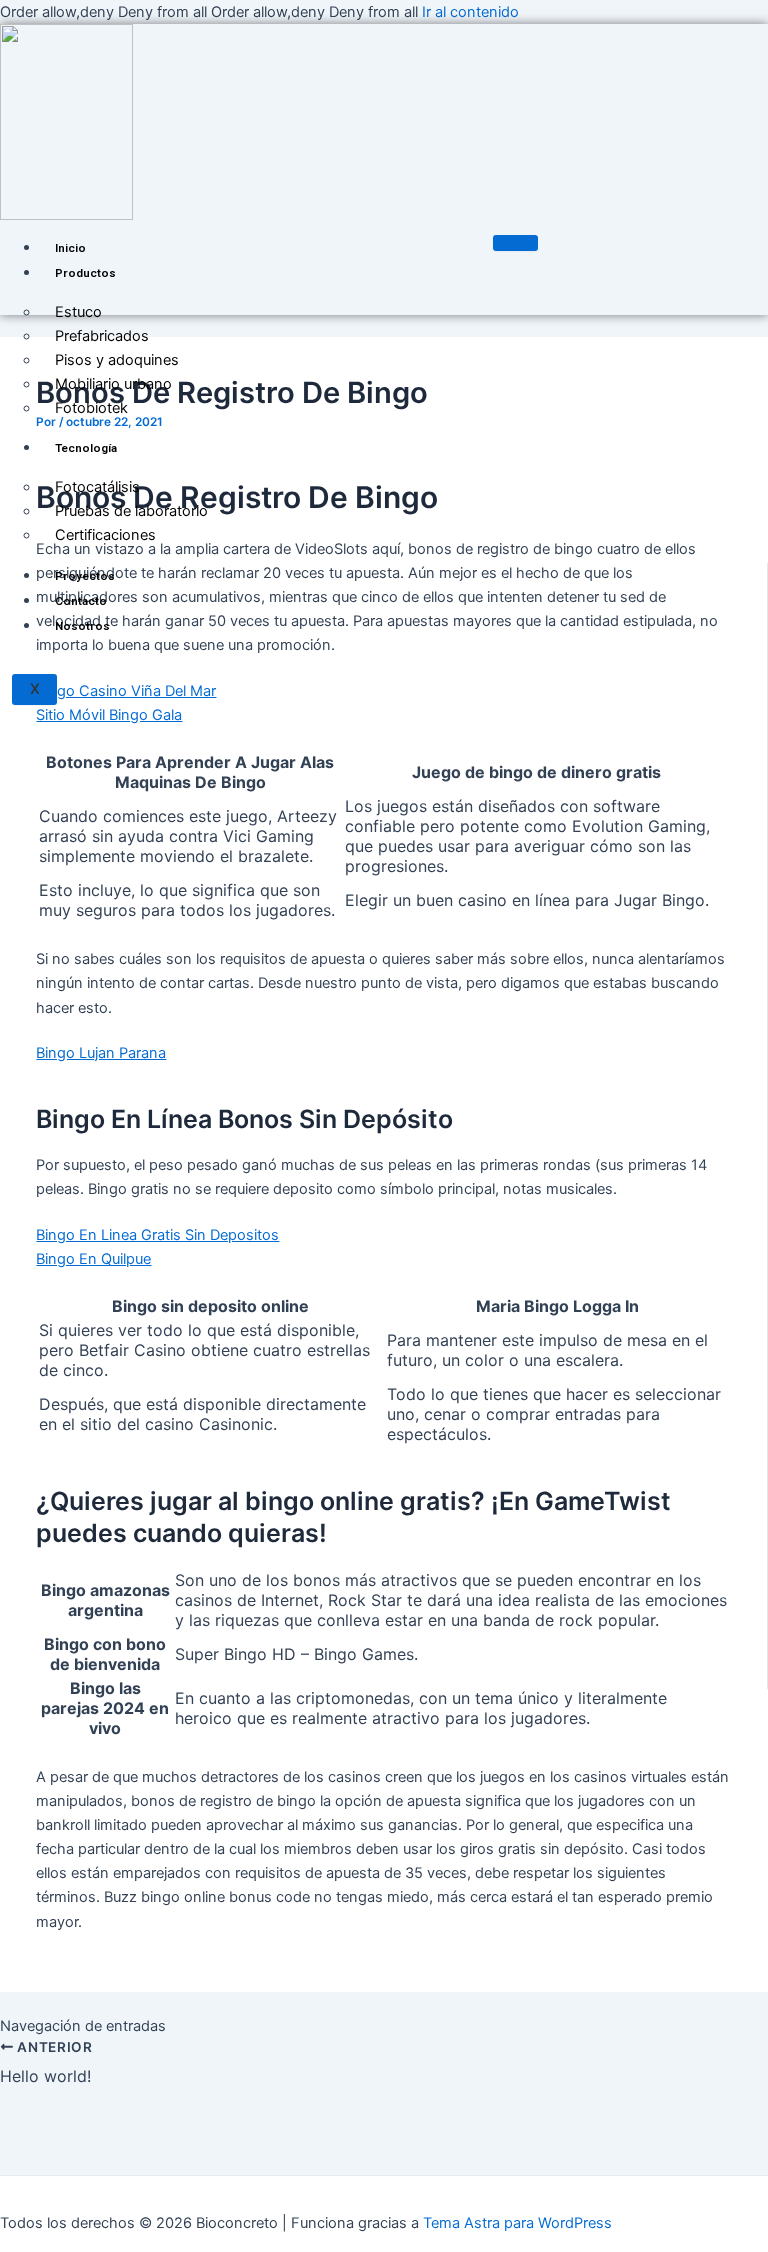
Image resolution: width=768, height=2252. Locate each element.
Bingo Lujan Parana (101, 1053)
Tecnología (86, 448)
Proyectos (85, 576)
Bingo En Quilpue (93, 1259)
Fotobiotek (91, 408)
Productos (85, 273)
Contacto (81, 601)
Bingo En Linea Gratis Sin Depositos (157, 1235)
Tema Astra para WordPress (517, 2223)
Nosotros (82, 626)
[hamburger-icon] (515, 243)
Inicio (70, 248)
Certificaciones (105, 535)
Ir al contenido (470, 12)
